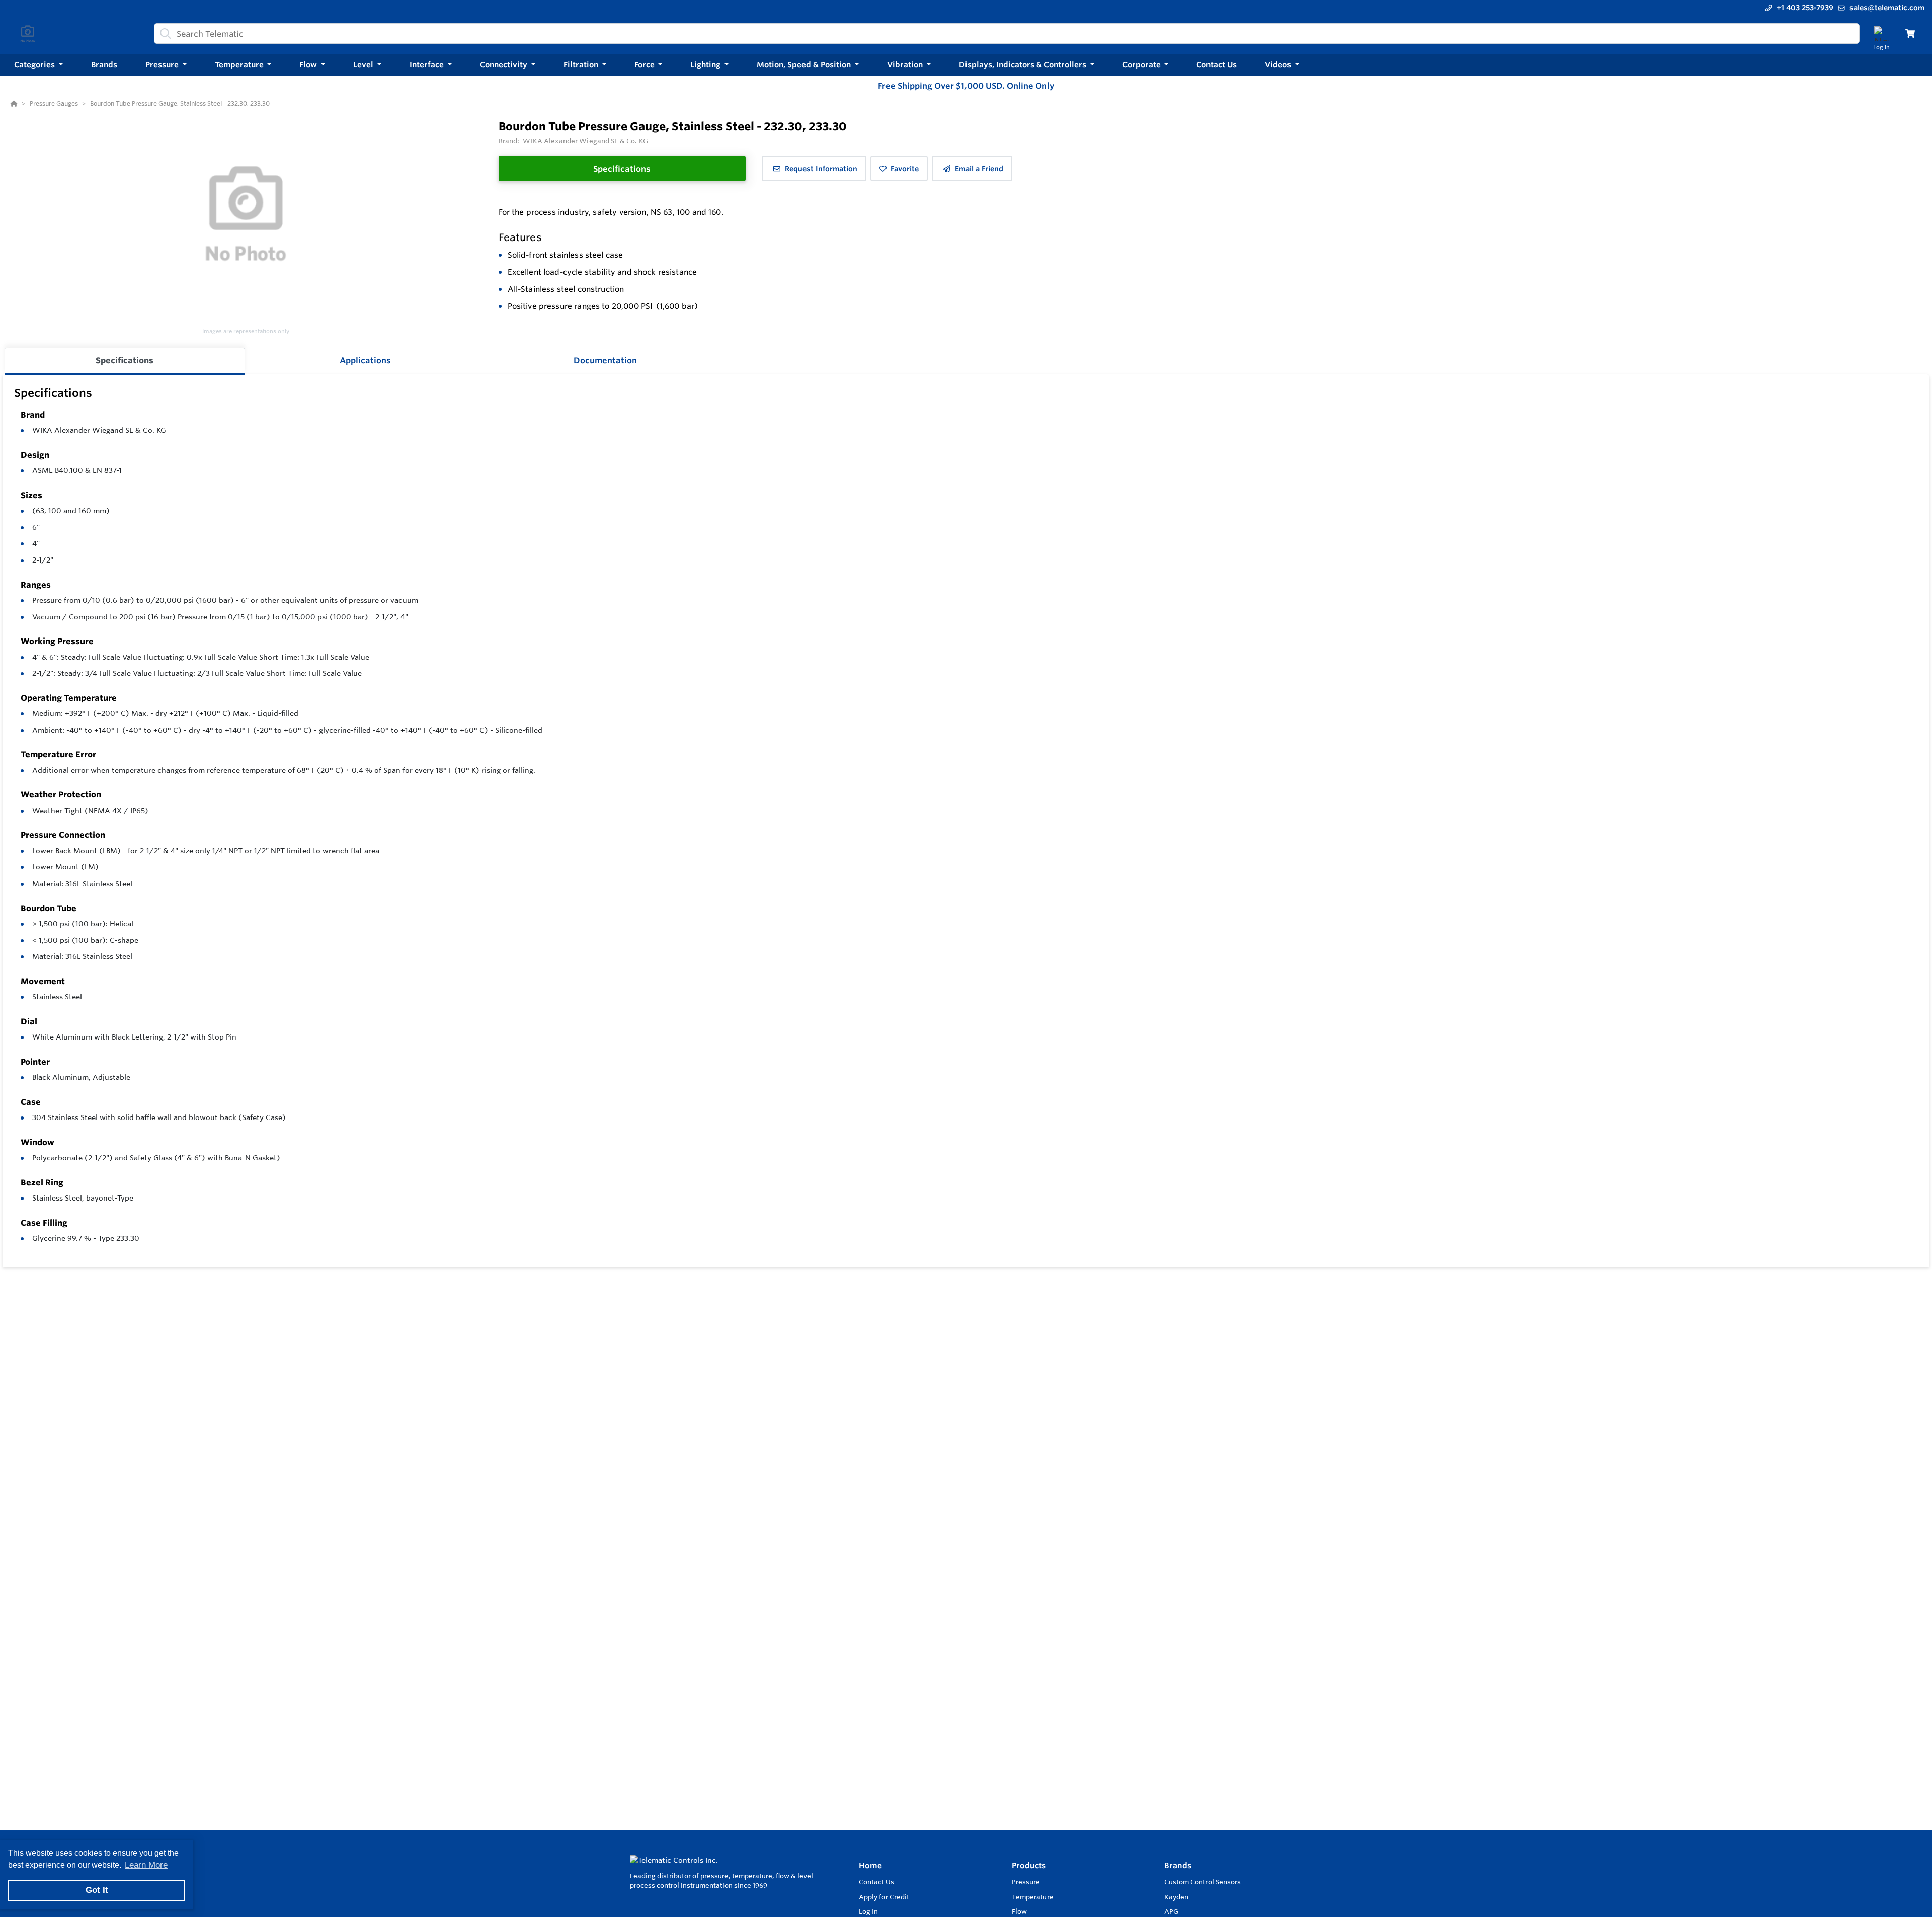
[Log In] (1881, 33)
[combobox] (1007, 33)
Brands (1178, 1865)
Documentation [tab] (605, 360)
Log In (868, 1911)
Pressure (1026, 1882)
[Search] (164, 34)
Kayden (1176, 1897)
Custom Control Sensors (1202, 1882)
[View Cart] (1910, 33)
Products (1029, 1865)
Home (870, 1865)
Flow (1019, 1911)
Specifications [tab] (125, 360)
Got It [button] (97, 1890)
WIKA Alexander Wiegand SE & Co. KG (99, 430)
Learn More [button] (146, 1865)
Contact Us (876, 1882)
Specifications (622, 169)
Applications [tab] (365, 360)
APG (1171, 1911)
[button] (38, 65)
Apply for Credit (884, 1897)
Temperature (1033, 1897)
